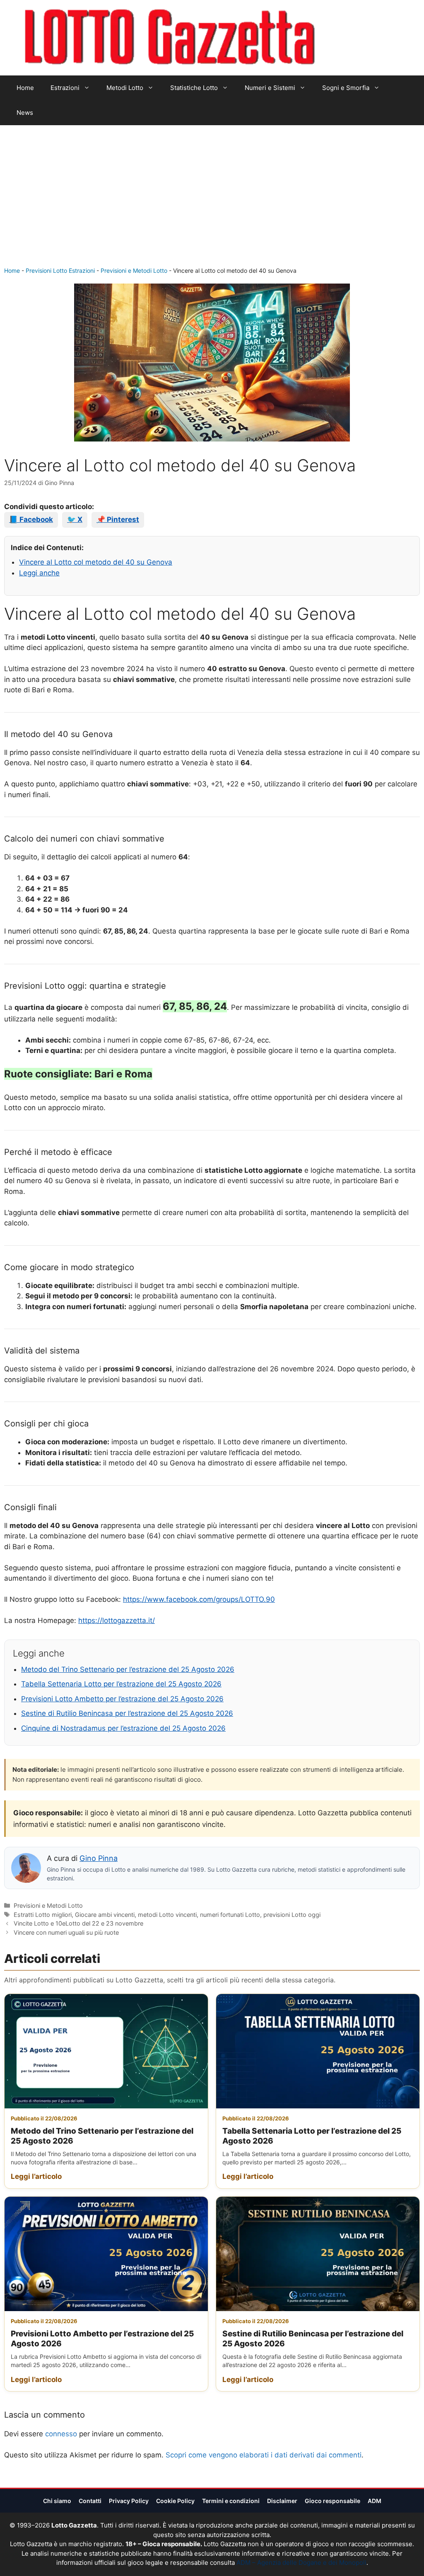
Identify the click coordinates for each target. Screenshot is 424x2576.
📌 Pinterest (118, 519)
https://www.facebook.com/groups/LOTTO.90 (199, 1599)
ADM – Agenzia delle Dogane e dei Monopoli (301, 2563)
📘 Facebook (31, 519)
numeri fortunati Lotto (230, 1915)
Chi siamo (57, 2501)
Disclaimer (282, 2501)
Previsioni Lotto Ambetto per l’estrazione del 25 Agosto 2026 (122, 1699)
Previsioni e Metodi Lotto (134, 270)
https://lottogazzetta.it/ (117, 1620)
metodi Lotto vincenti (167, 1915)
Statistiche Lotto (194, 88)
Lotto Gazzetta (363, 38)
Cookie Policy (175, 2501)
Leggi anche (39, 573)
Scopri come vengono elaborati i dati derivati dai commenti (264, 2455)
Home (25, 88)
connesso (61, 2434)
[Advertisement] (212, 204)
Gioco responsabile (332, 2501)
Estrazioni (65, 88)
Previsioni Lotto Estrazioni (60, 270)
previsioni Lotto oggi (292, 1915)
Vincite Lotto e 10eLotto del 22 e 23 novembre (78, 1923)
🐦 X (75, 519)
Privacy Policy (129, 2501)
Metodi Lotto (125, 88)
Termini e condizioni (231, 2501)
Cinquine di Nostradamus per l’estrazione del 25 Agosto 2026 (123, 1728)
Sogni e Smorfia (346, 88)
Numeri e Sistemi (270, 88)
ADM (375, 2501)
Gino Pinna (99, 1858)
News (25, 113)
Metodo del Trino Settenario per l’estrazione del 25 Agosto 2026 (128, 1669)
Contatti (90, 2501)
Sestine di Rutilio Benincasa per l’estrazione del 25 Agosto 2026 (127, 1713)
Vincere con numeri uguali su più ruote (66, 1932)
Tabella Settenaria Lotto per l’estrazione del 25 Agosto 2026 (121, 1684)
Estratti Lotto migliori (43, 1915)
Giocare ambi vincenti (105, 1915)
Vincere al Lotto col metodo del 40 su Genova (96, 562)
